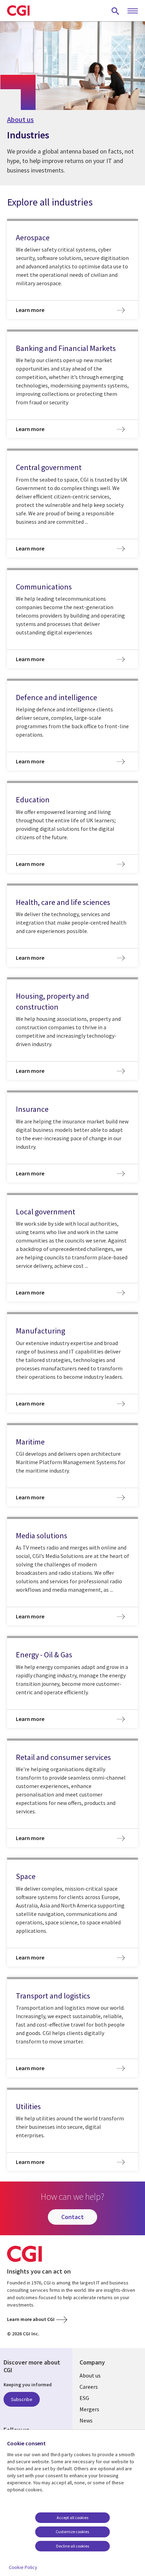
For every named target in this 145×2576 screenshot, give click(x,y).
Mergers (89, 2409)
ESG (84, 2398)
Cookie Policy (23, 2567)
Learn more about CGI (31, 2319)
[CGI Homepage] (18, 11)
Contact (72, 2217)
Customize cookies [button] (72, 2532)
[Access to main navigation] (133, 11)
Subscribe (22, 2399)
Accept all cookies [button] (72, 2518)
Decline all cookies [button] (72, 2546)
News (86, 2420)
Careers (89, 2387)
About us (20, 119)
